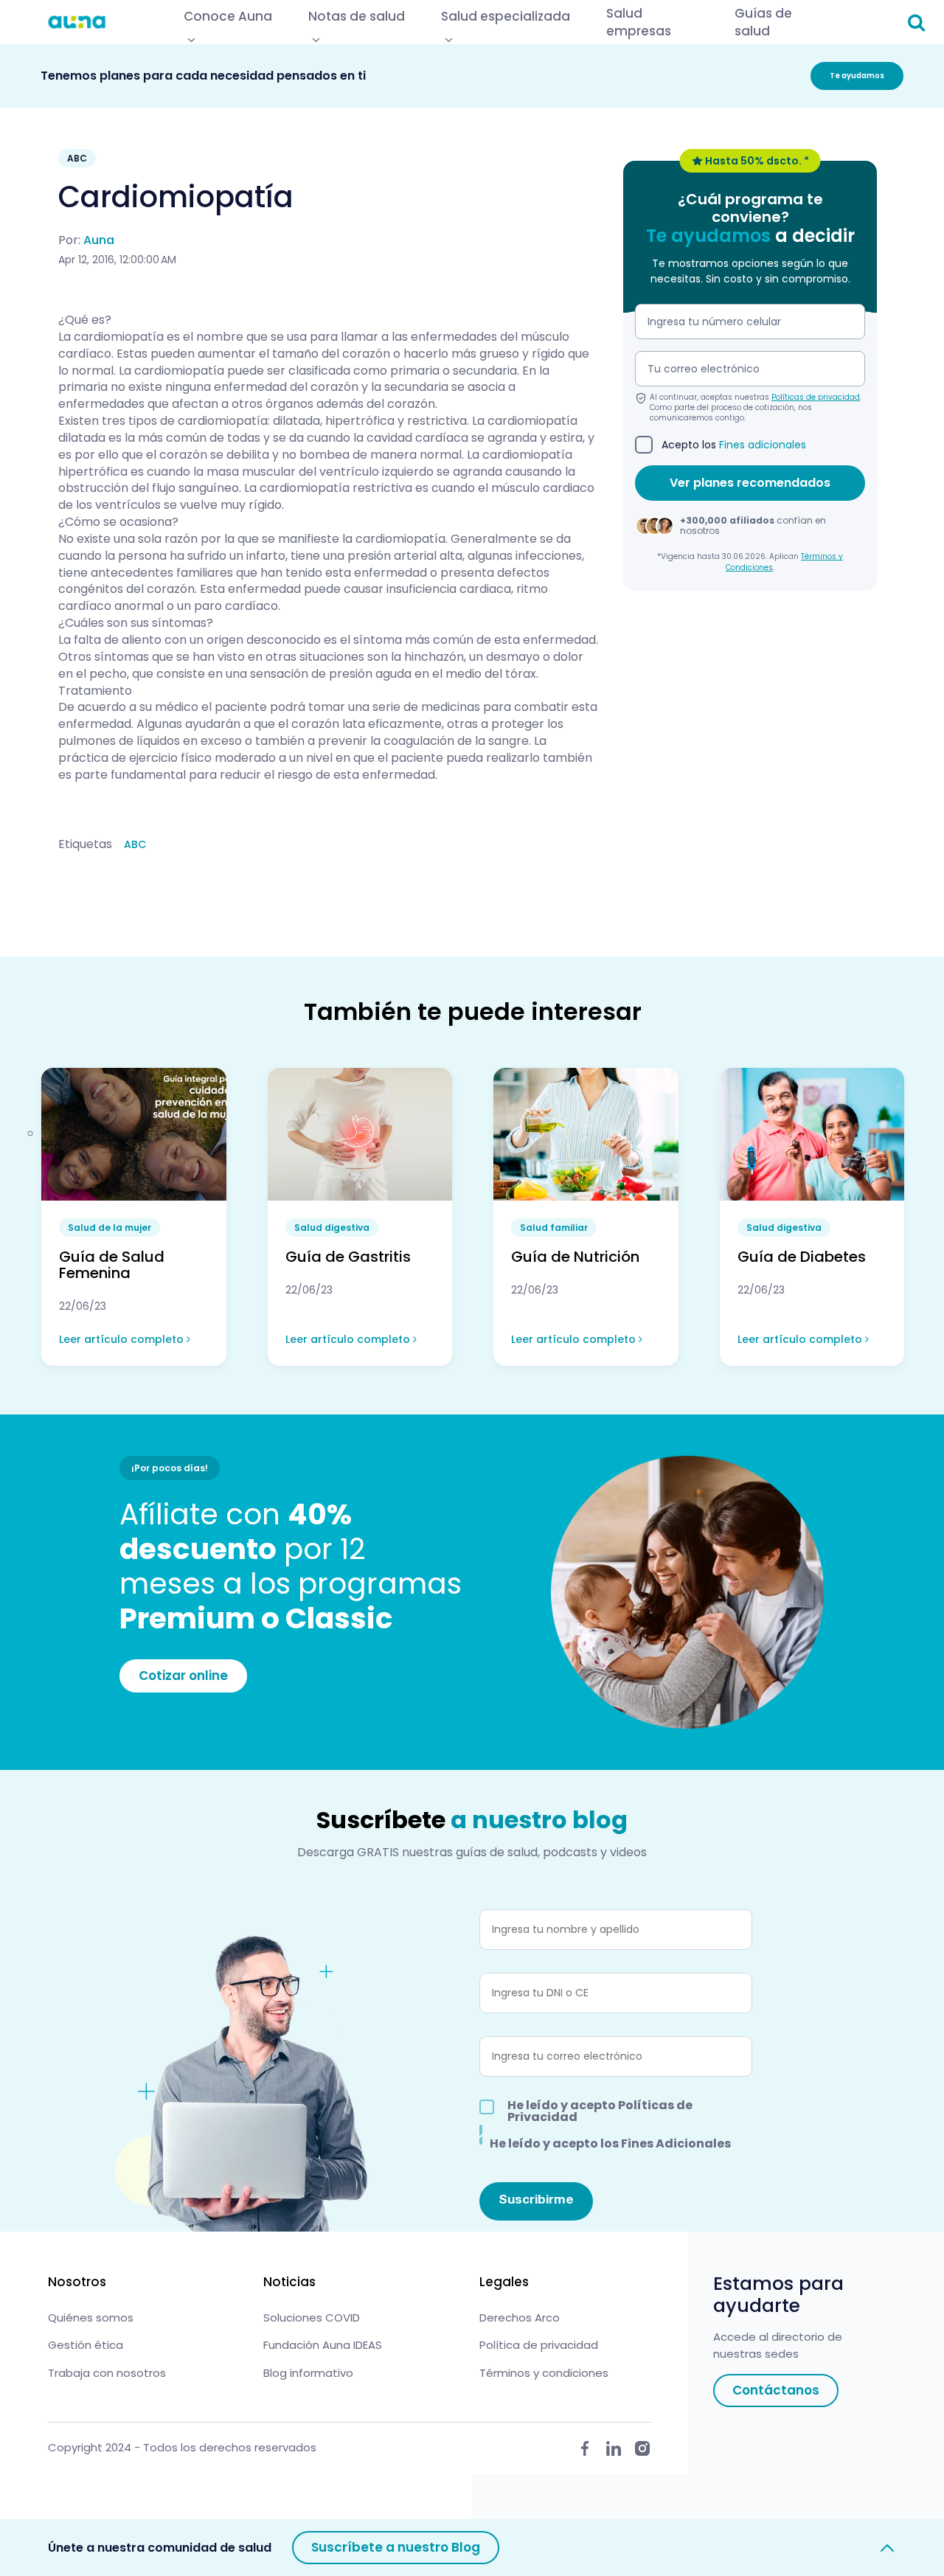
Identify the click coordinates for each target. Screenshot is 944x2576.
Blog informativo (308, 2373)
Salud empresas (639, 22)
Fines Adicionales (676, 2143)
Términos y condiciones (544, 2373)
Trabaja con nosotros (107, 2373)
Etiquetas (85, 844)
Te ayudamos (857, 76)
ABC (135, 844)
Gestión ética (86, 2345)
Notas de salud (357, 16)
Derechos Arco (520, 2318)
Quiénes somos (91, 2318)
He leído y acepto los (610, 2142)
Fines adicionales (763, 445)
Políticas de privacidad (816, 397)
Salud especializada (506, 16)
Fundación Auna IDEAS (323, 2345)
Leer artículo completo (123, 1339)
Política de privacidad (539, 2345)
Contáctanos (776, 2390)
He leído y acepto (600, 2111)
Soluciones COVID (312, 2318)
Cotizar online (183, 1676)
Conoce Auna (228, 16)
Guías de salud (763, 22)
